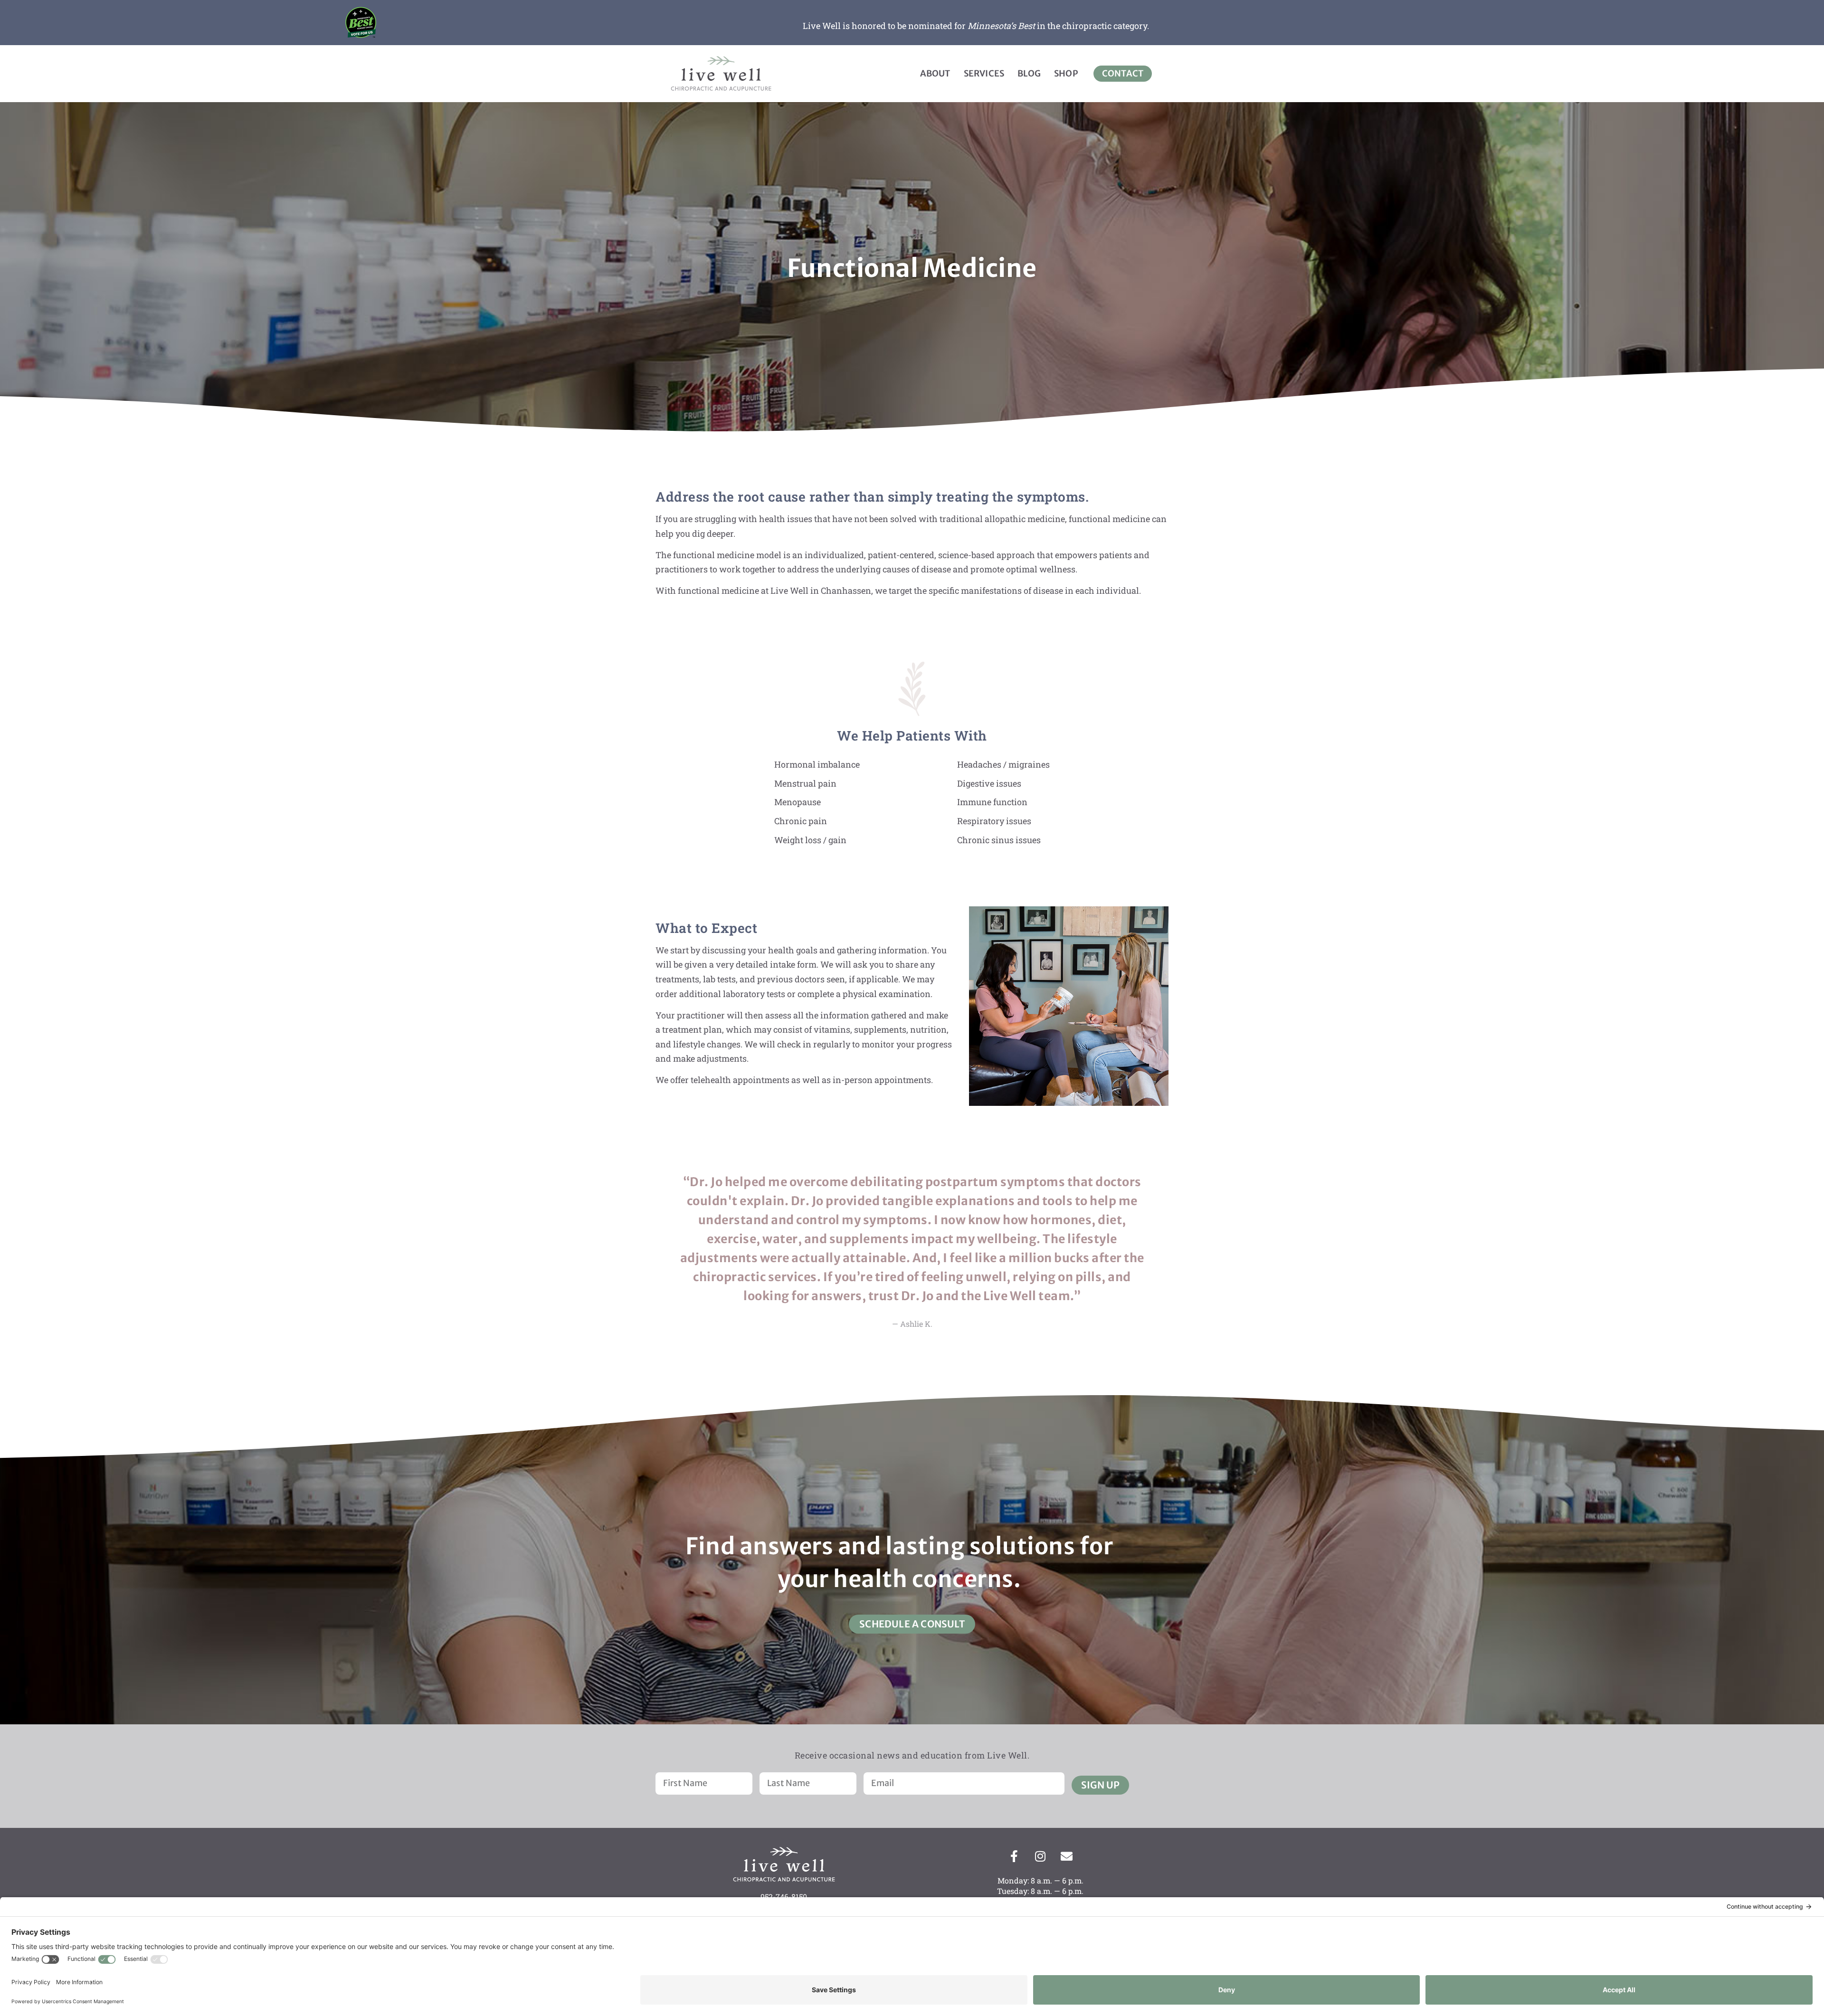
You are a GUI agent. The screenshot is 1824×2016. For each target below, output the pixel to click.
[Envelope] (1066, 1856)
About (935, 73)
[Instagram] (1040, 1856)
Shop (1066, 73)
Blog (1029, 73)
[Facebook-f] (1014, 1856)
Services (984, 73)
